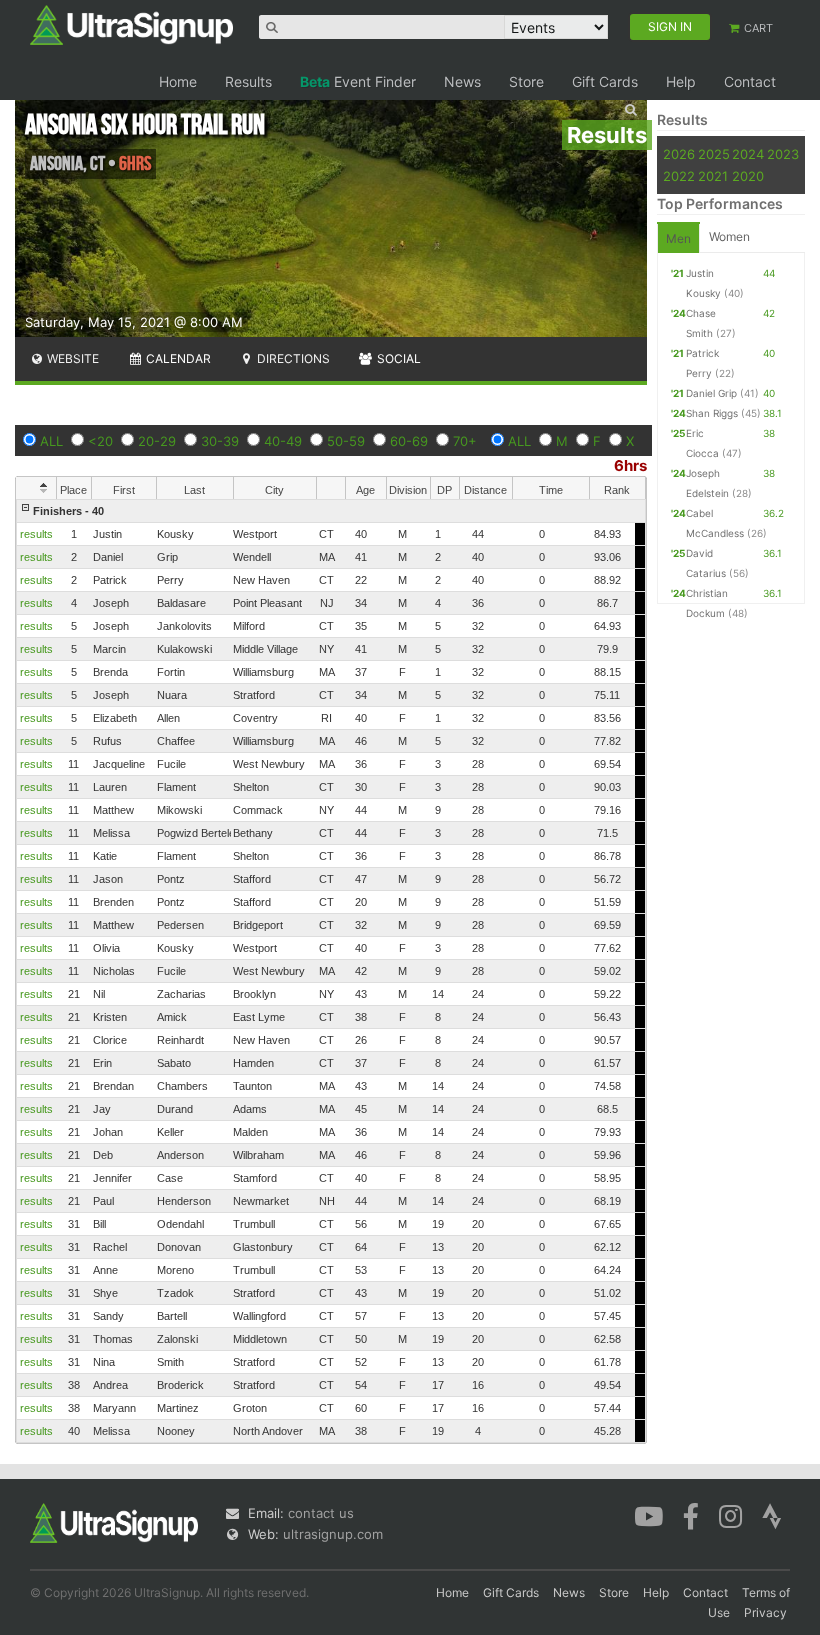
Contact (750, 81)
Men (678, 238)
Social (397, 358)
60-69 (409, 441)
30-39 (220, 441)
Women (729, 236)
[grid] (331, 971)
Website (71, 358)
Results (248, 81)
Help (681, 81)
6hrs (630, 465)
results (36, 534)
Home (178, 81)
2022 (679, 176)
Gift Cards (605, 81)
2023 (783, 154)
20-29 (157, 441)
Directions (292, 358)
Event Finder (358, 81)
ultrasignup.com (333, 1534)
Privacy (765, 1612)
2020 (748, 176)
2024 (748, 154)
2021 (713, 176)
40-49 (283, 441)
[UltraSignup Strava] (772, 1515)
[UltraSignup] (131, 24)
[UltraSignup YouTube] (648, 1515)
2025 (714, 154)
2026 (679, 154)
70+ (465, 441)
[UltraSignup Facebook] (691, 1515)
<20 (100, 441)
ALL (51, 441)
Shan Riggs (712, 413)
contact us (321, 1513)
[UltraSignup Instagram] (730, 1515)
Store (526, 81)
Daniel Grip (711, 393)
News (462, 81)
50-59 (346, 441)
